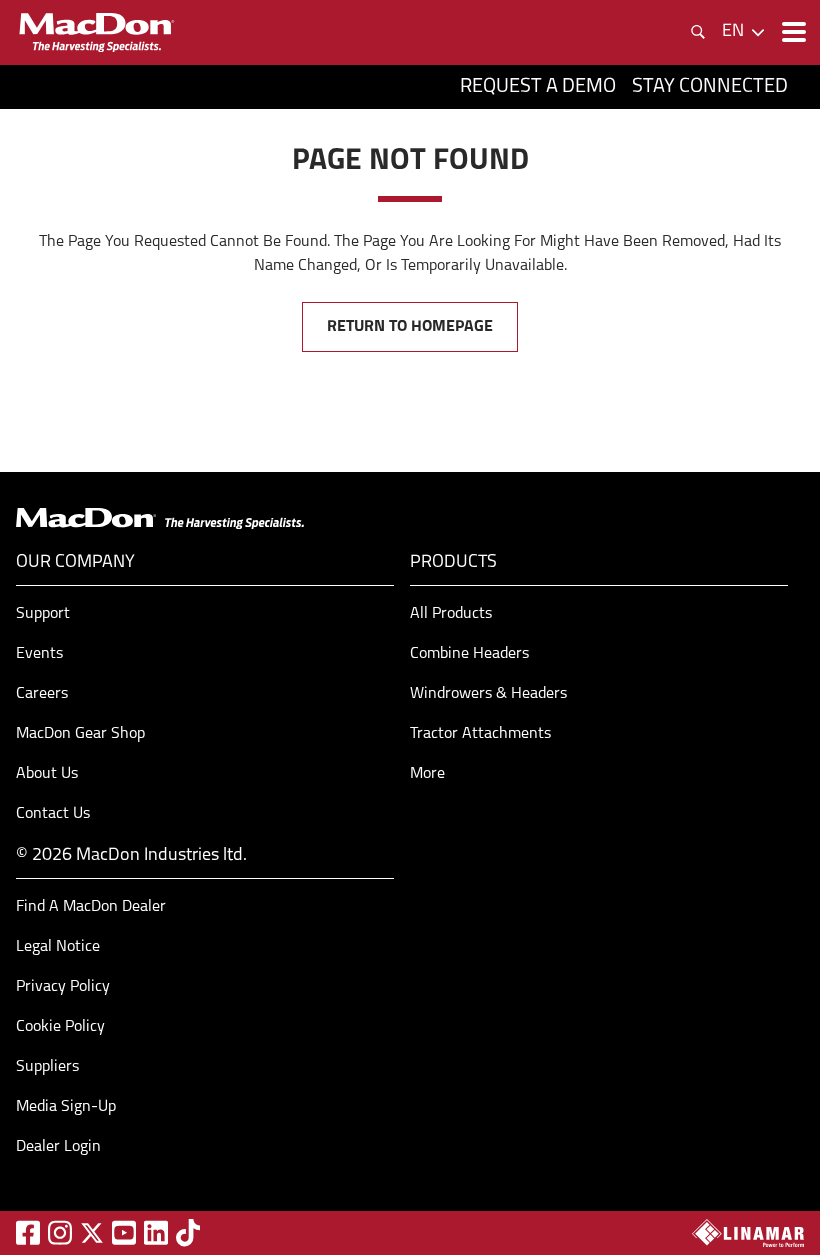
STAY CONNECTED (710, 87)
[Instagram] (60, 1232)
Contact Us (53, 814)
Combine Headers (469, 654)
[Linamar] (748, 1233)
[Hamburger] (792, 32)
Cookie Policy (60, 1027)
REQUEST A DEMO (538, 87)
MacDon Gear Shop (80, 734)
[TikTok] (188, 1232)
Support (43, 614)
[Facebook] (28, 1232)
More (427, 774)
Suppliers (47, 1067)
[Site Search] (698, 32)
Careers (42, 694)
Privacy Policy (63, 987)
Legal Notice (58, 947)
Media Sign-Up (66, 1107)
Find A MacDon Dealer (91, 907)
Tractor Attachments (480, 734)
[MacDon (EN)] (96, 32)
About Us (47, 774)
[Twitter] (92, 1233)
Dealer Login (58, 1147)
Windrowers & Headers (488, 694)
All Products (451, 614)
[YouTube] (124, 1232)
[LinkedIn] (156, 1232)
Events (39, 654)
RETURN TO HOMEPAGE (410, 327)
